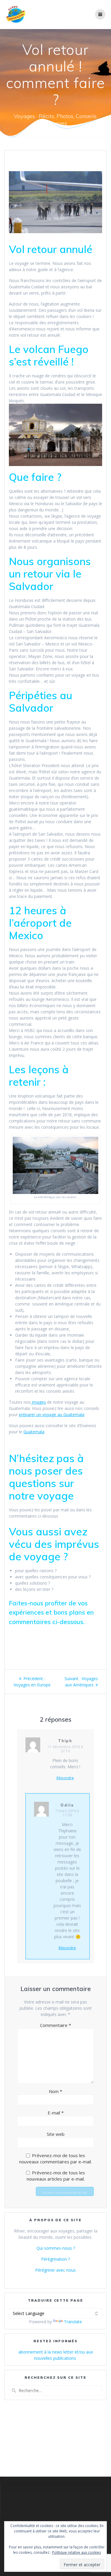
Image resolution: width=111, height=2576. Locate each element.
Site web (56, 2134)
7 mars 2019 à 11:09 (67, 1813)
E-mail (56, 2113)
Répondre (65, 1778)
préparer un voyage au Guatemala (52, 1415)
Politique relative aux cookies (77, 2552)
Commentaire (55, 2025)
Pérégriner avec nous (55, 2270)
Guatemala (34, 1432)
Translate (73, 2322)
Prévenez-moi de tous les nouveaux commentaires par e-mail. (55, 2158)
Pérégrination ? (55, 2259)
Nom (55, 2091)
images (38, 1402)
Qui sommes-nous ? (56, 2248)
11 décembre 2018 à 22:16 (65, 1749)
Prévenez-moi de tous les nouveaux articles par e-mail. (56, 2176)
